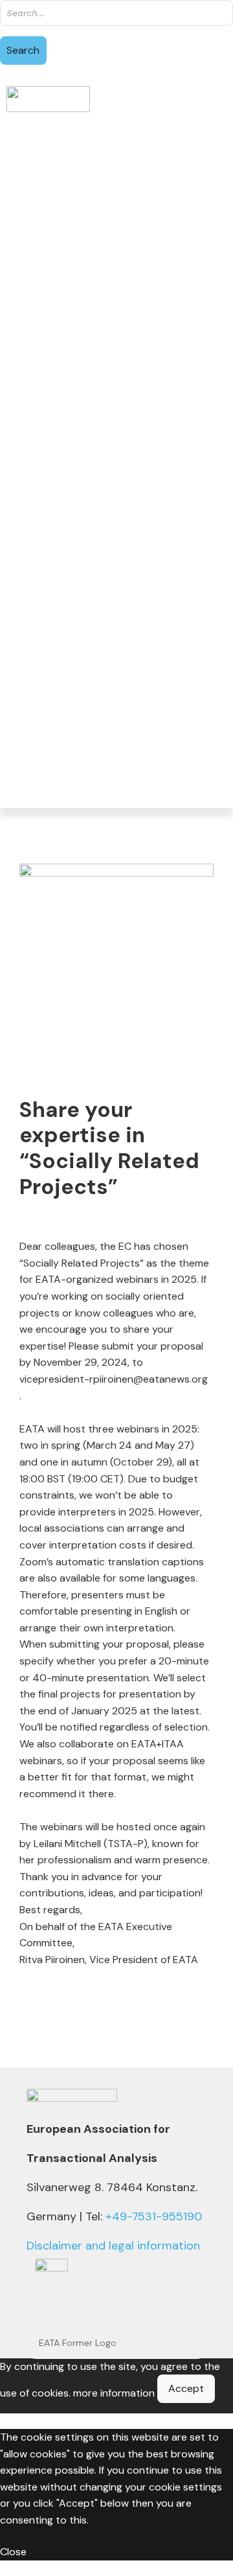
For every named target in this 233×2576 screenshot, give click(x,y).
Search (23, 50)
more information (114, 2393)
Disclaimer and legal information (113, 2246)
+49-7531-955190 (154, 2216)
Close (13, 2552)
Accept (186, 2388)
